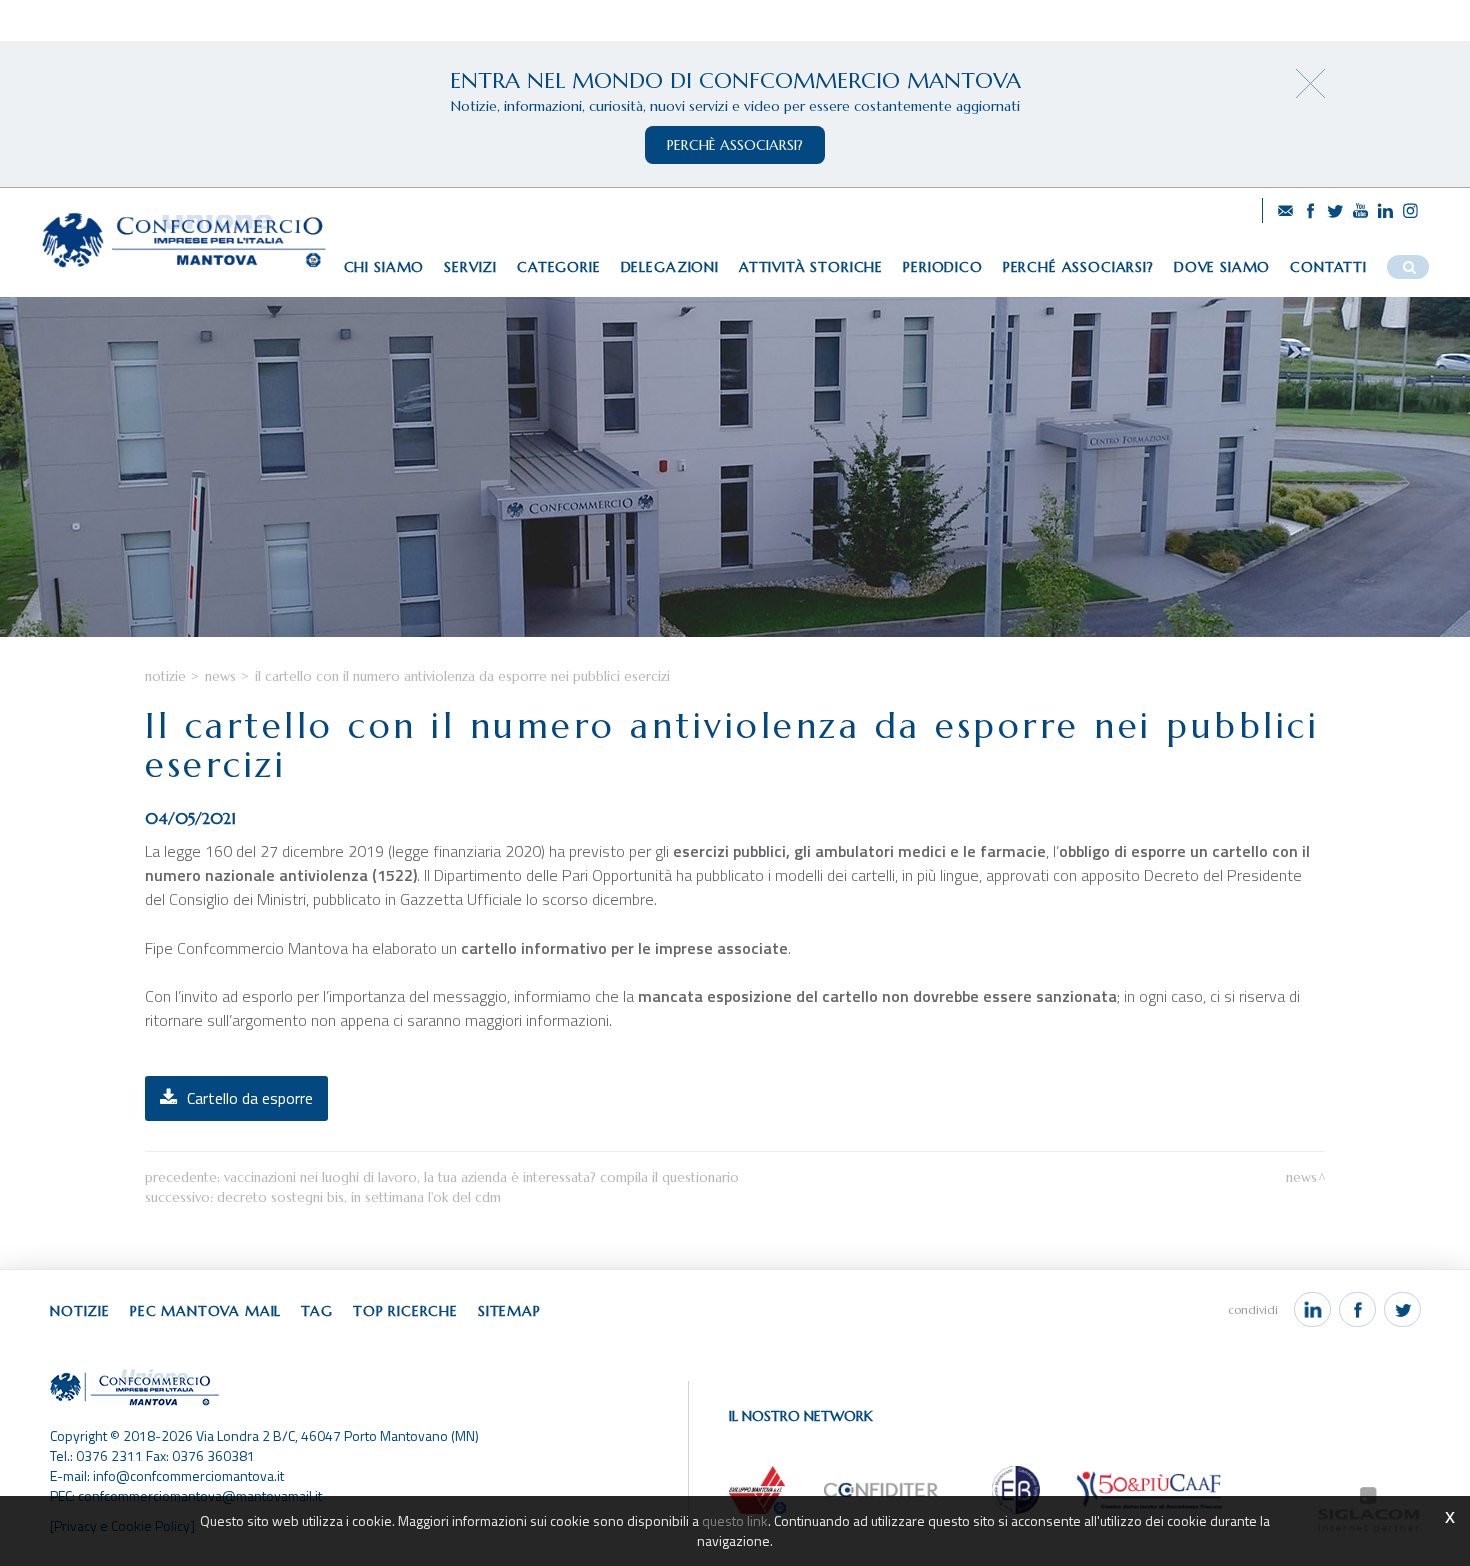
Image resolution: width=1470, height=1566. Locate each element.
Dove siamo (1222, 267)
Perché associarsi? (1078, 267)
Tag (317, 1311)
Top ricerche (405, 1311)
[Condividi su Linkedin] (1312, 1310)
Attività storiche (811, 267)
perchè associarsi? (735, 145)
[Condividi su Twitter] (1402, 1310)
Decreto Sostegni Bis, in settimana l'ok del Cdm (359, 1197)
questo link (735, 1520)
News (220, 676)
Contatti (1328, 267)
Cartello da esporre (250, 1098)
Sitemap (509, 1311)
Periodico (943, 267)
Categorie (559, 267)
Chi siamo (384, 267)
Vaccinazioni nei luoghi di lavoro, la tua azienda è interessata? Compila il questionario (481, 1177)
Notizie (165, 676)
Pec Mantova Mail (205, 1311)
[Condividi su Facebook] (1357, 1310)
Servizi (470, 267)
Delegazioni (670, 267)
